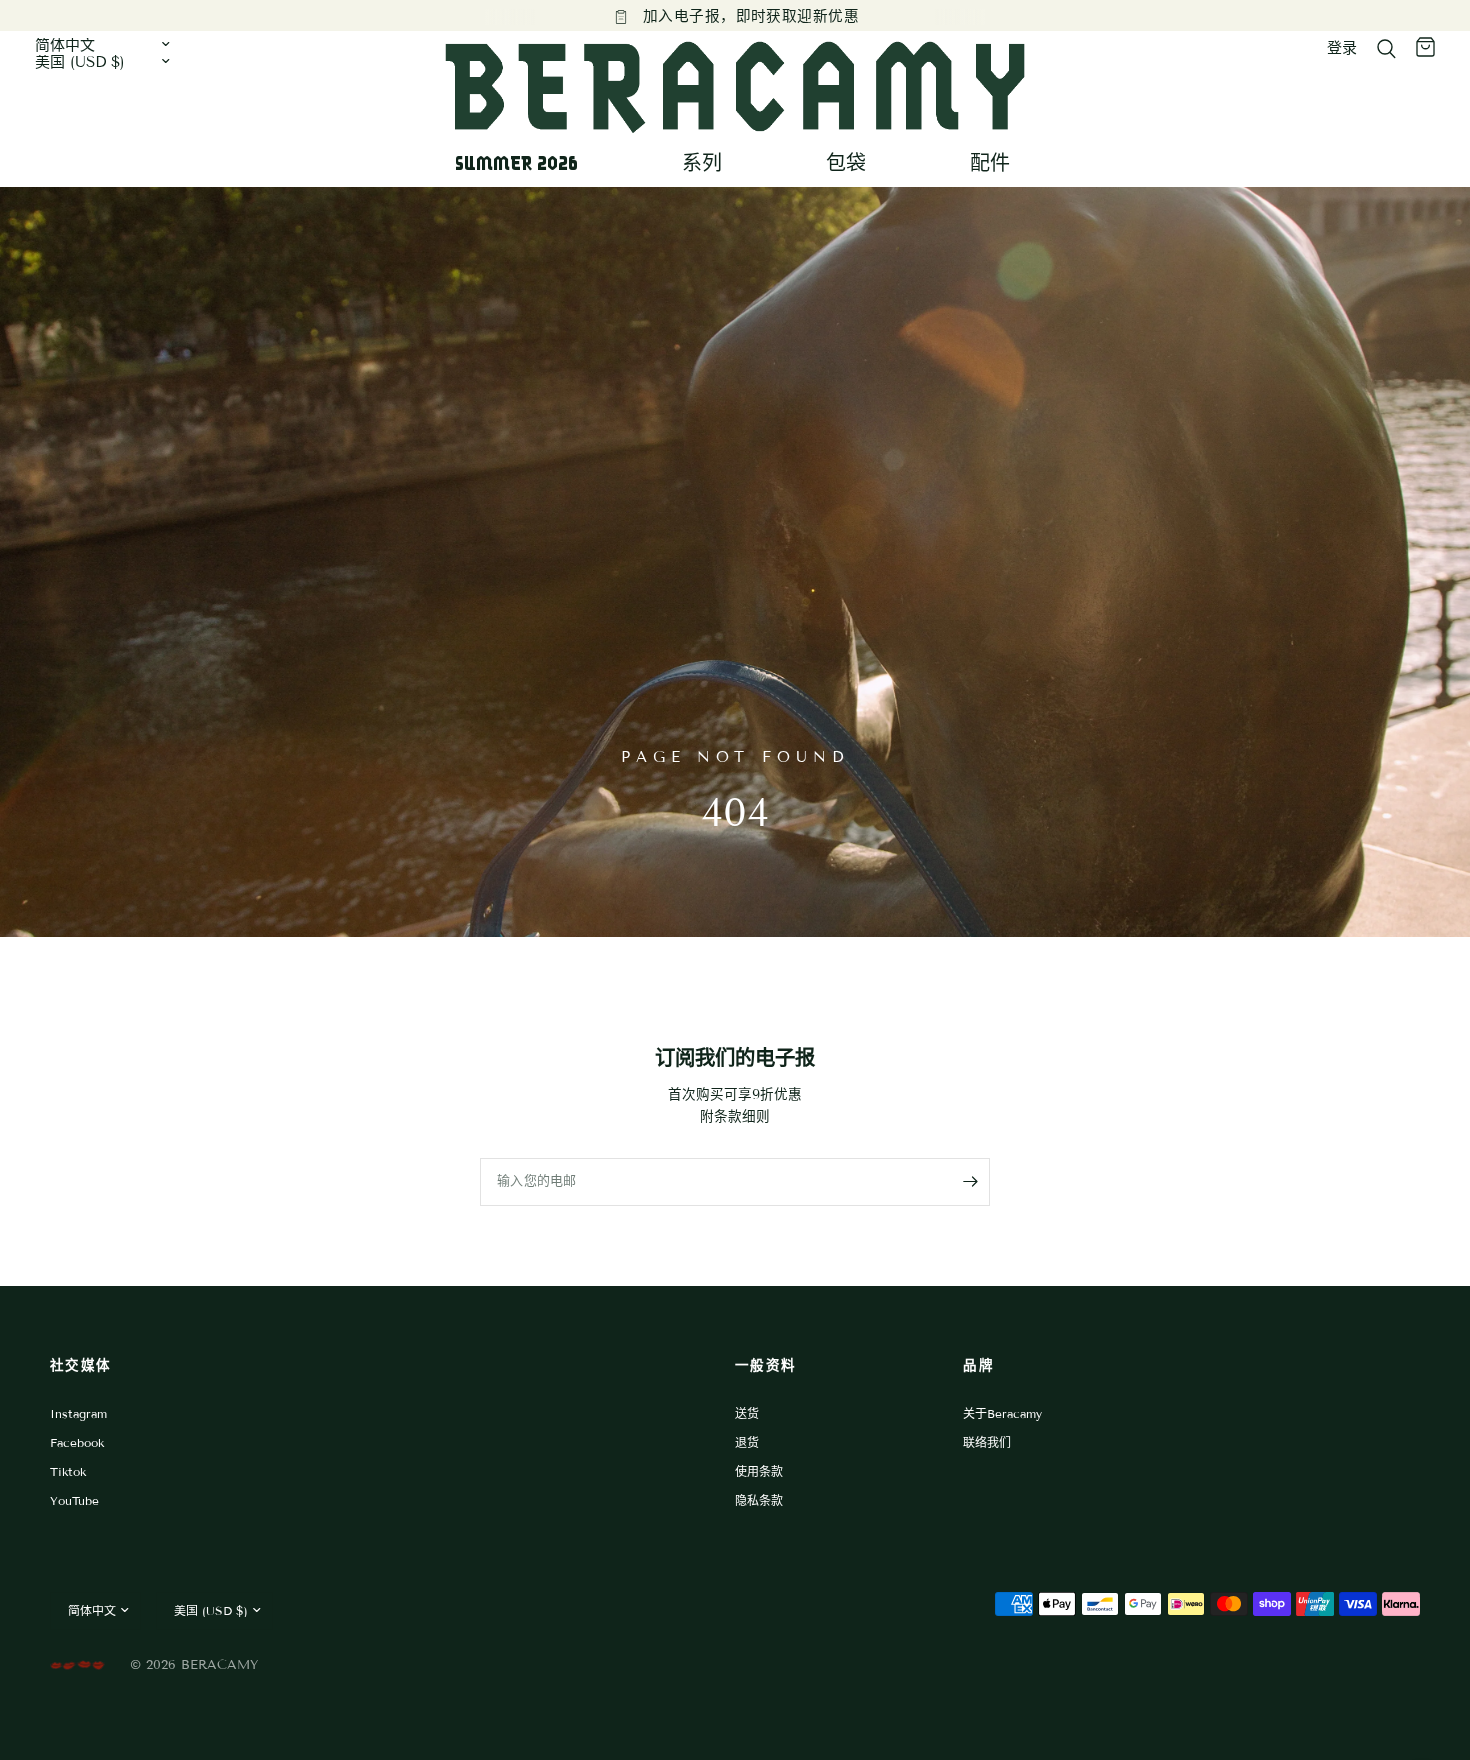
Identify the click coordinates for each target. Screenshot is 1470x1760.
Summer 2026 (516, 163)
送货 (747, 1413)
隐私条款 (759, 1500)
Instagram (78, 1413)
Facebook (77, 1442)
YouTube (74, 1500)
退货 (747, 1442)
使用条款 (759, 1471)
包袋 (846, 163)
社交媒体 (80, 1365)
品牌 (978, 1365)
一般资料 (765, 1365)
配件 (990, 163)
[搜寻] (1386, 49)
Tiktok (68, 1471)
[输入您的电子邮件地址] (970, 1182)
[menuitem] (524, 163)
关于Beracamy (1002, 1413)
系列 (702, 163)
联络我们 (987, 1442)
